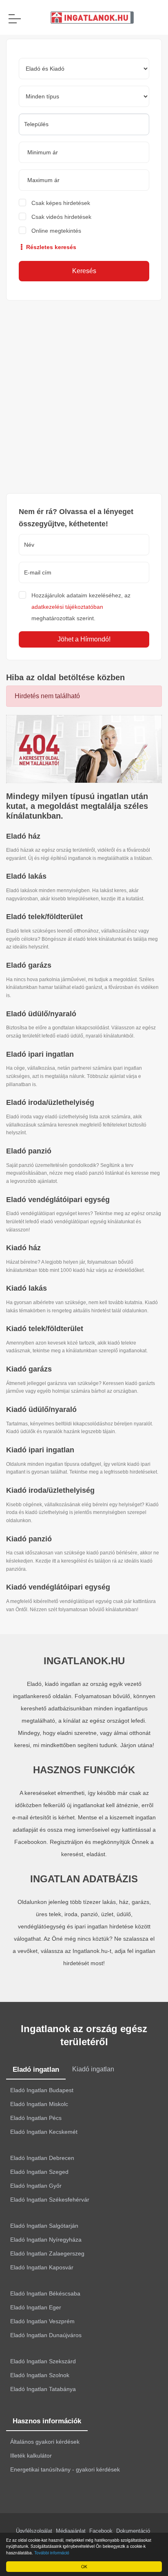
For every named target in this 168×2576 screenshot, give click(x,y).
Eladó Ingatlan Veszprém (42, 2321)
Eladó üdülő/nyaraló (41, 1014)
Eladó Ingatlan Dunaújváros (46, 2335)
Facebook (101, 2531)
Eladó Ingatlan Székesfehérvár (50, 2200)
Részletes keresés (50, 247)
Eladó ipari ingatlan (40, 1054)
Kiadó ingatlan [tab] (93, 2069)
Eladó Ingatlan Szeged (39, 2172)
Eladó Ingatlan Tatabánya (43, 2389)
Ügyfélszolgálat (34, 2531)
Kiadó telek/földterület (45, 1329)
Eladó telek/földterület (44, 917)
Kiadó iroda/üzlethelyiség (50, 1490)
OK (84, 2566)
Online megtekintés (56, 231)
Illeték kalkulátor (31, 2456)
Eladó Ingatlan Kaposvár (42, 2267)
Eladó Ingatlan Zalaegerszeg (47, 2253)
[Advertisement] (84, 397)
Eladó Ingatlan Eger (36, 2307)
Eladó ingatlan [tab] (36, 2069)
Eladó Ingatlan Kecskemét (44, 2132)
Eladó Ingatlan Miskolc (39, 2104)
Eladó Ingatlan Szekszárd (43, 2361)
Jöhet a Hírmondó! (84, 639)
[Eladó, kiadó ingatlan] (84, 749)
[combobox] (84, 124)
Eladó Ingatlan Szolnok (40, 2375)
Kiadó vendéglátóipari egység (58, 1587)
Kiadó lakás (27, 1288)
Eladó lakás (26, 876)
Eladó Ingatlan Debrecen (42, 2158)
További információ (52, 2553)
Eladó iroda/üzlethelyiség (50, 1102)
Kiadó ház (23, 1248)
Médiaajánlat (71, 2531)
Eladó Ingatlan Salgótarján (44, 2226)
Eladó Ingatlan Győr (36, 2186)
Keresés (84, 271)
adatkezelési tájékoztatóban (67, 607)
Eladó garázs (29, 965)
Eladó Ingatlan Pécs (36, 2118)
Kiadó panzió (29, 1539)
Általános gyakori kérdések (45, 2442)
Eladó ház (23, 836)
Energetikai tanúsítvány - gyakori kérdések (65, 2469)
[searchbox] (84, 124)
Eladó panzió (29, 1151)
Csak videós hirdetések (61, 217)
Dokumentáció (133, 2531)
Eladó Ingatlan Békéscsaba (45, 2293)
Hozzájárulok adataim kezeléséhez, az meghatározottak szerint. (81, 607)
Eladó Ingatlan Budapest (42, 2090)
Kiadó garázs (29, 1369)
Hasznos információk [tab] (47, 2421)
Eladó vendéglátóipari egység (58, 1200)
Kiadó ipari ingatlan (40, 1450)
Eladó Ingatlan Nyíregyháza (46, 2240)
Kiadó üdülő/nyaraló (41, 1409)
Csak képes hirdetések (61, 203)
